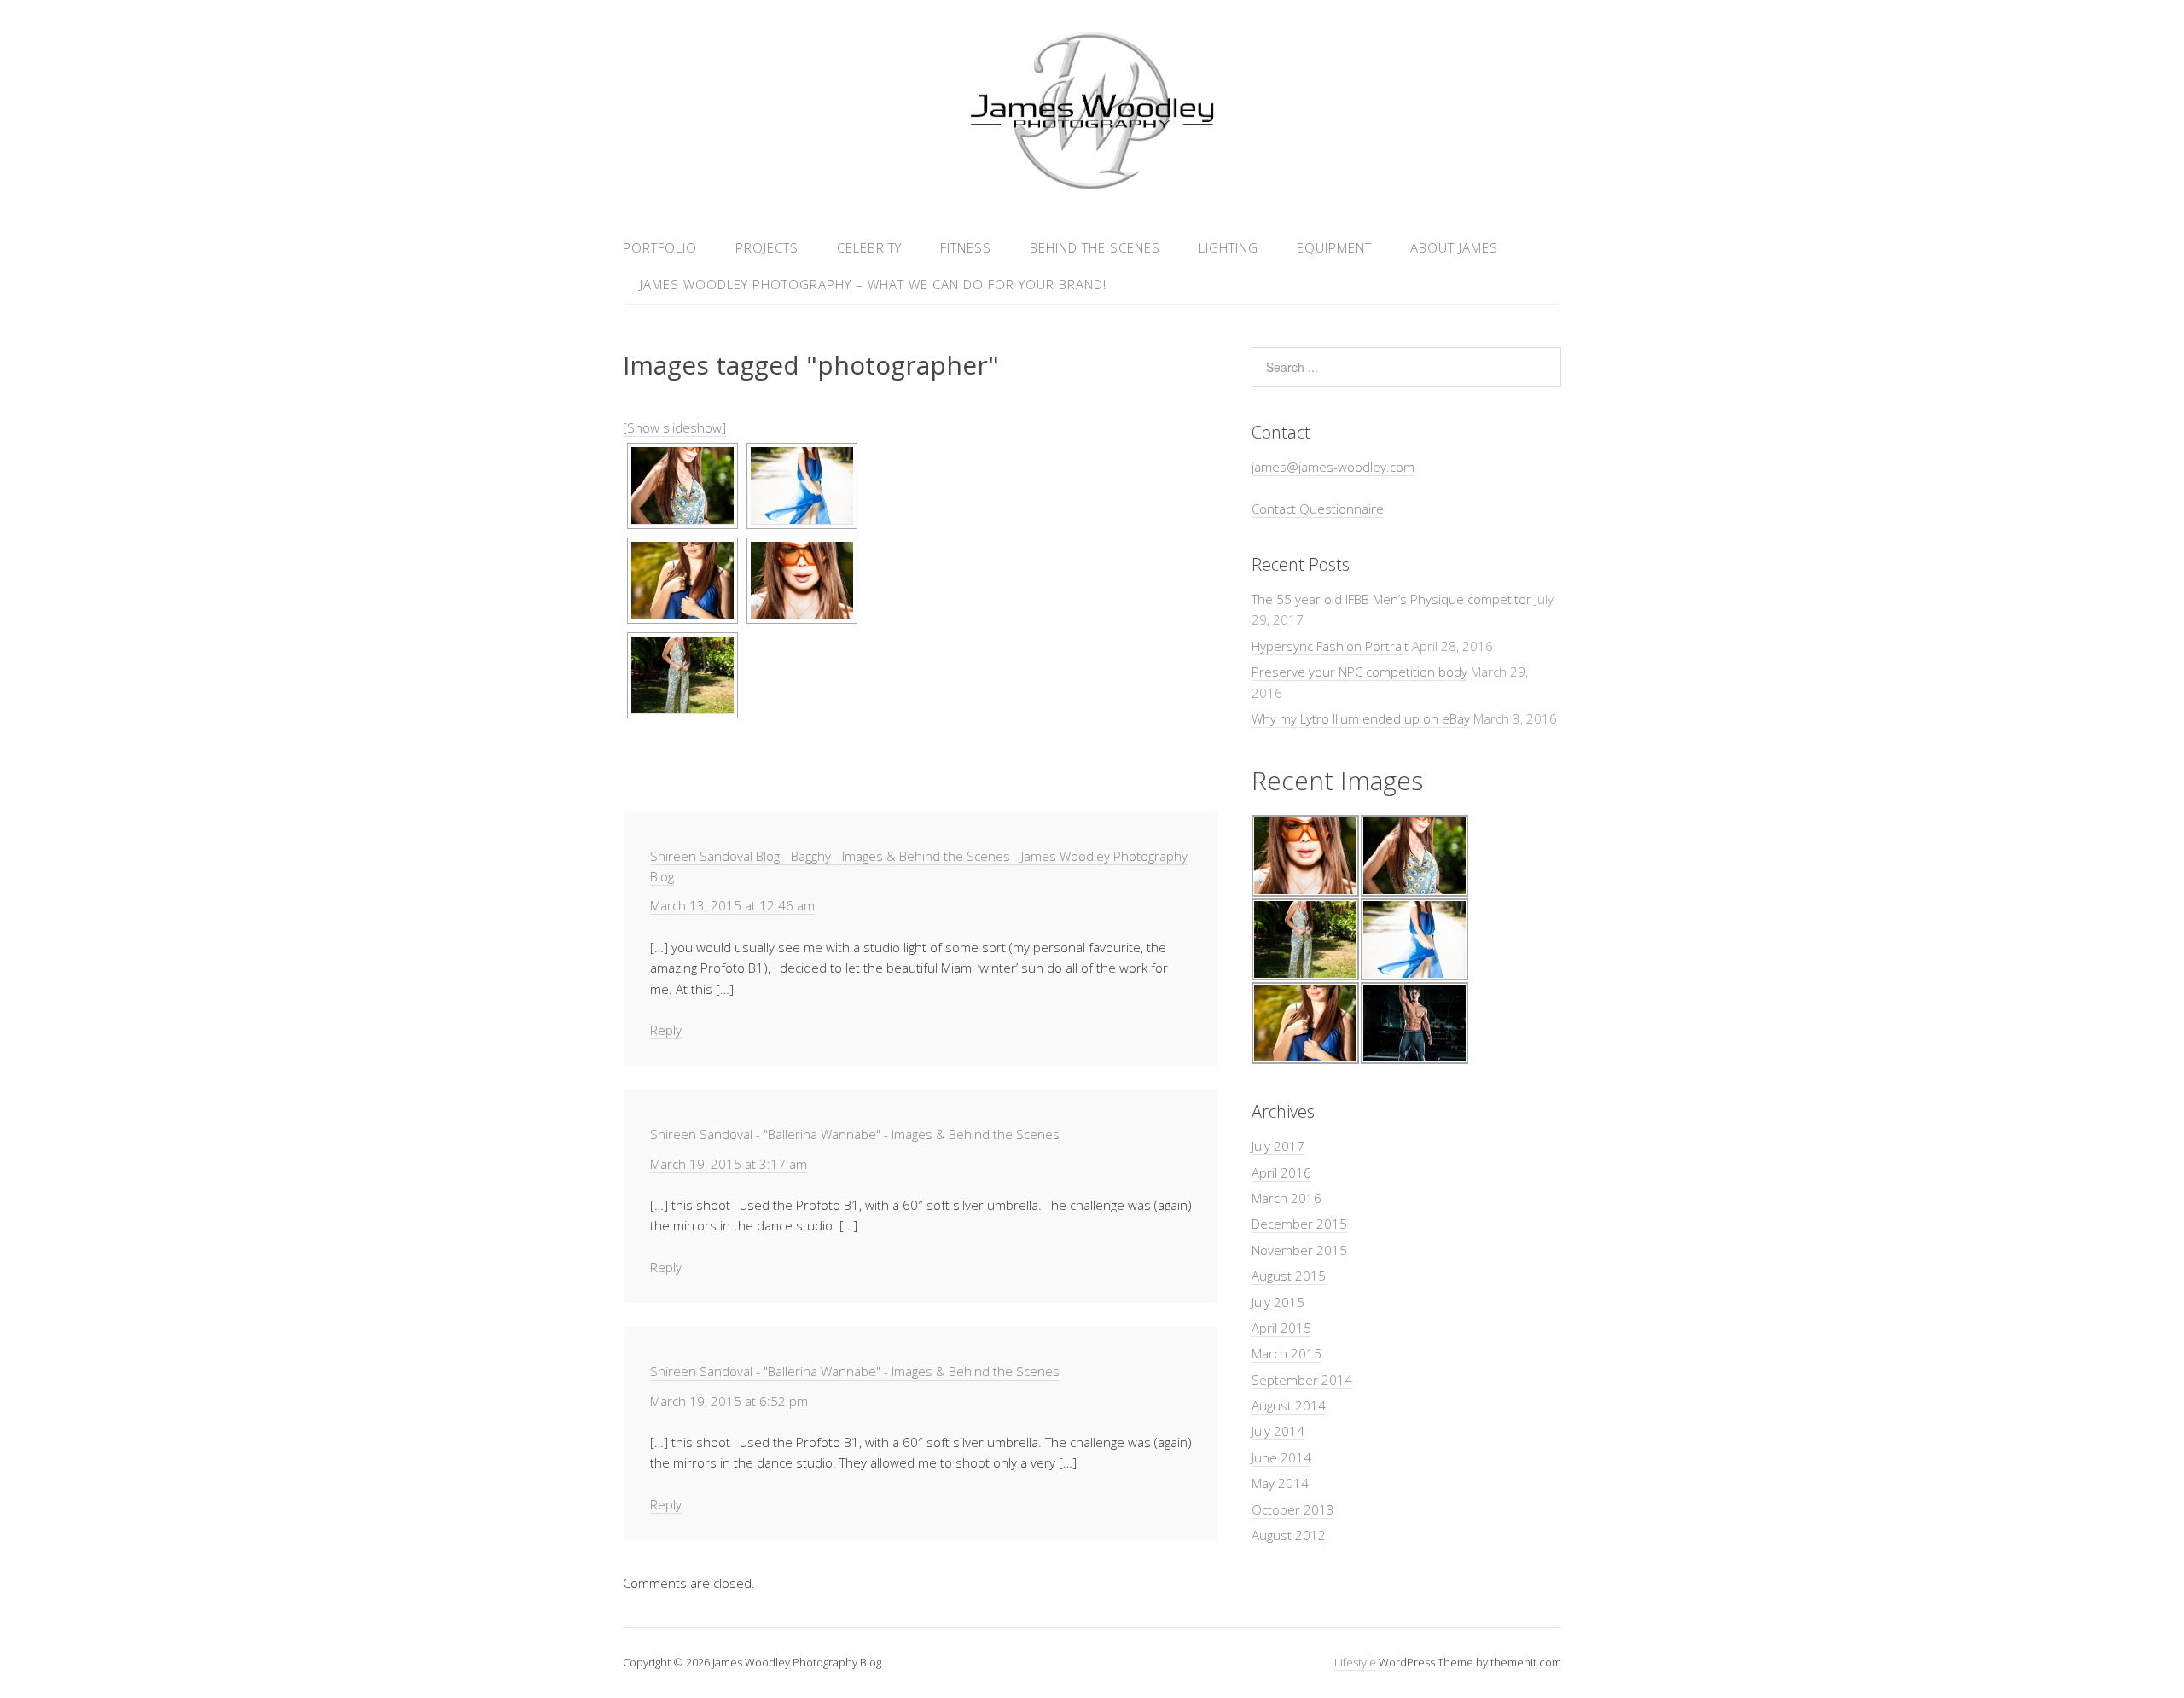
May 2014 (1280, 1483)
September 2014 (1302, 1380)
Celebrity (869, 247)
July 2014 (1278, 1431)
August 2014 (1289, 1405)
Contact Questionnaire (1318, 509)
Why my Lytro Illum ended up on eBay (1361, 718)
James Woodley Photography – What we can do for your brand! (873, 284)
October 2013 (1293, 1509)
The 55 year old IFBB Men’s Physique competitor (1391, 599)
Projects (767, 247)
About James (1454, 247)
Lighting (1228, 247)
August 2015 (1289, 1276)
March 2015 (1287, 1353)
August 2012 (1289, 1535)
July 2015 (1278, 1302)
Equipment (1334, 247)
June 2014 (1281, 1457)
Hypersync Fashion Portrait (1330, 646)
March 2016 (1287, 1198)
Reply (666, 1030)
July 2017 (1278, 1146)
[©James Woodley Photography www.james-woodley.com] (682, 486)
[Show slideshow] (674, 427)
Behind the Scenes (1095, 247)
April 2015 (1281, 1328)
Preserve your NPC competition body (1359, 672)
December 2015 (1299, 1224)
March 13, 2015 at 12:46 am (732, 905)
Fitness (966, 247)
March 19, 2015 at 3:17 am (729, 1164)
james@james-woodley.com (1333, 467)
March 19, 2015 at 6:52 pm (729, 1401)
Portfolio (660, 247)
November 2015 (1299, 1250)
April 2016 (1281, 1172)
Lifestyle (1355, 1662)
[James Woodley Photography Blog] (1092, 186)
